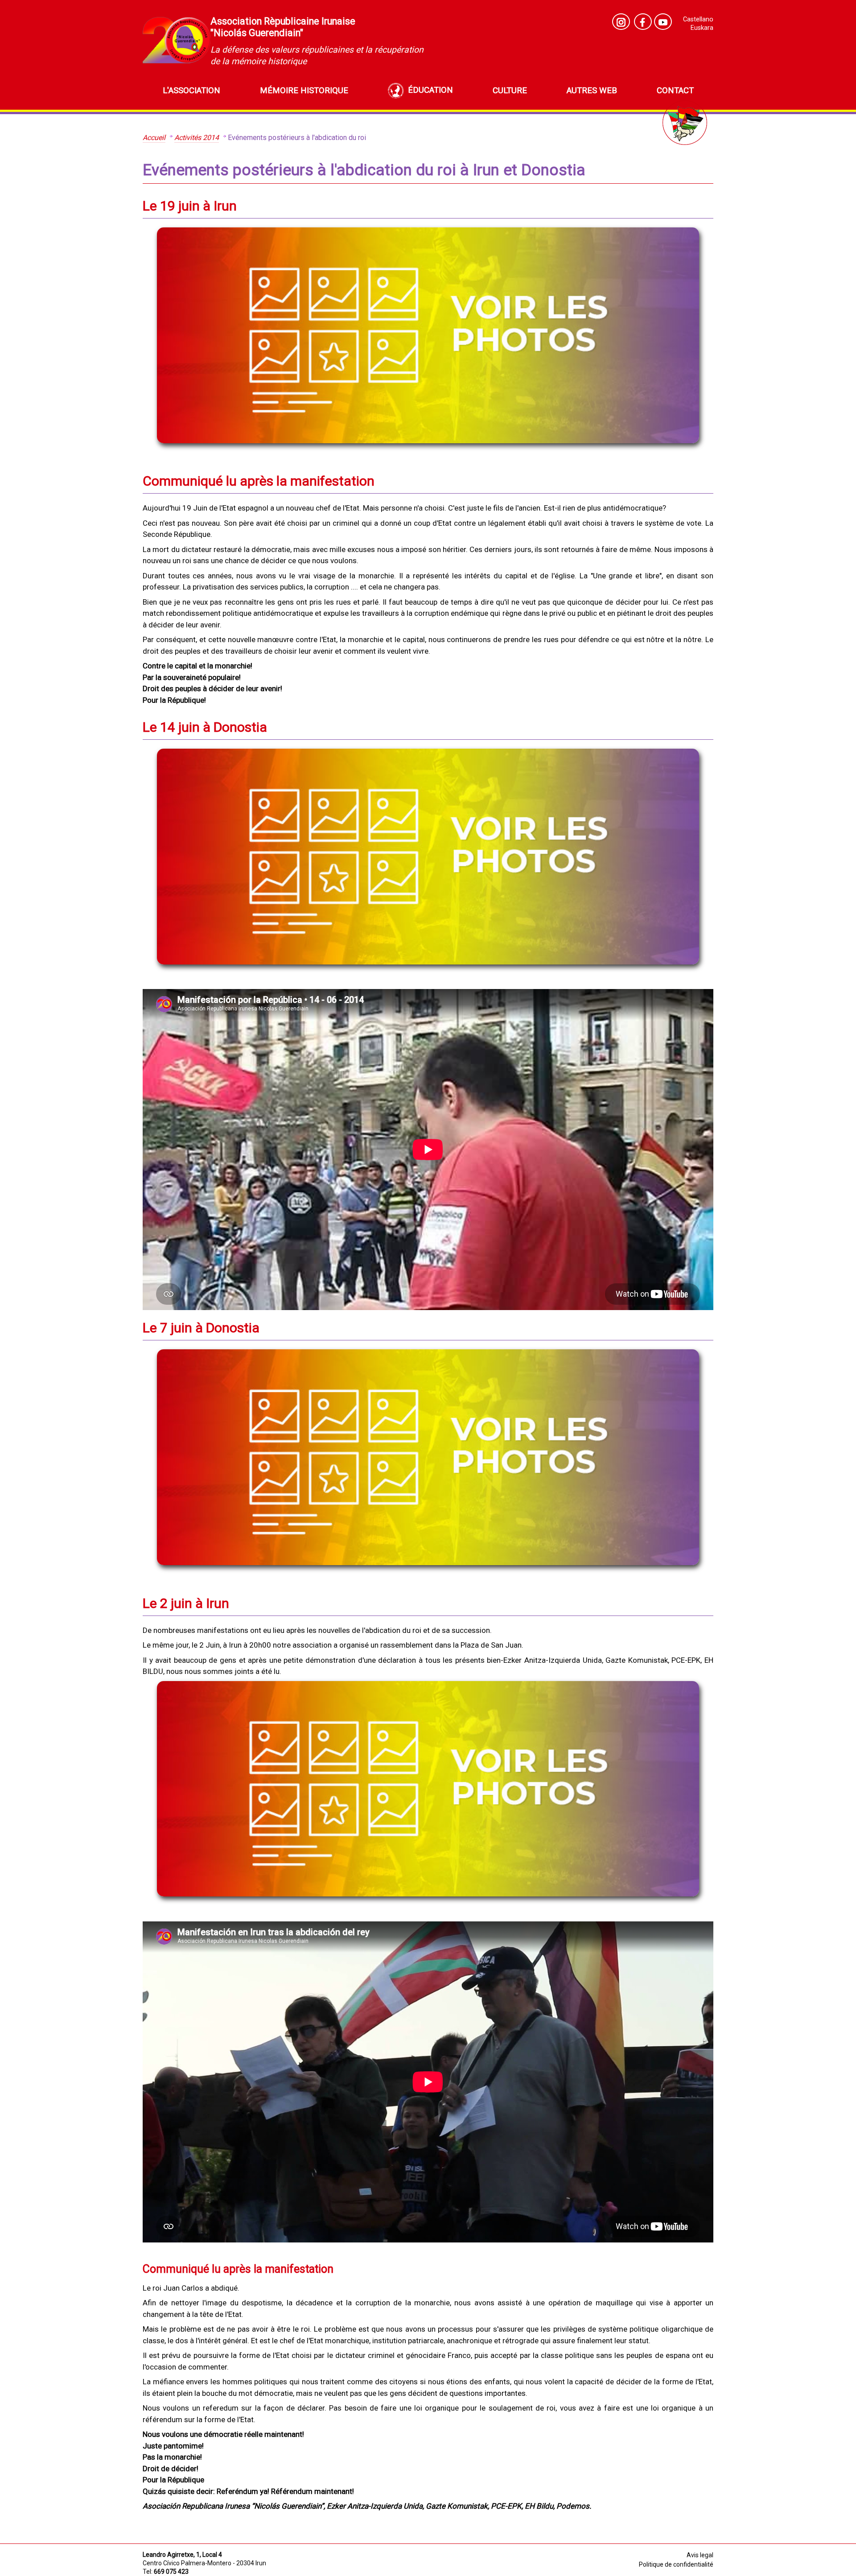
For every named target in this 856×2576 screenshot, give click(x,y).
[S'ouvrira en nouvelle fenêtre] (663, 22)
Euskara (702, 28)
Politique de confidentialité (676, 2564)
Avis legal (700, 2555)
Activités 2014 (197, 138)
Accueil (154, 138)
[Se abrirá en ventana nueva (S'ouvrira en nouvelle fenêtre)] (621, 22)
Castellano (698, 19)
